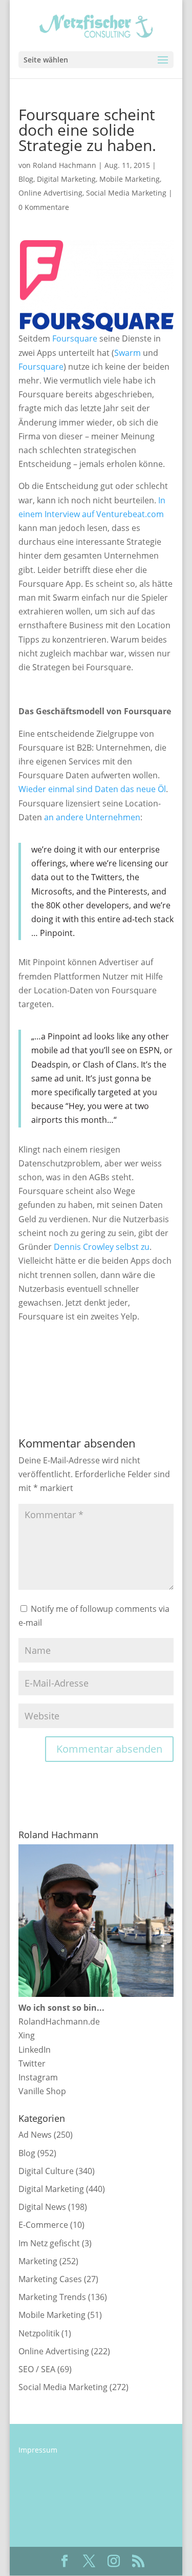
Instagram (38, 2077)
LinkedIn (35, 2050)
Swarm (127, 353)
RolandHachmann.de (59, 2021)
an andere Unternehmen (92, 817)
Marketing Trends (52, 2297)
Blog (26, 179)
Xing (27, 2035)
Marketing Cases (50, 2279)
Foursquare (75, 338)
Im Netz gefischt (49, 2243)
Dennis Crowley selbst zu (102, 1247)
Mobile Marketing (130, 179)
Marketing (38, 2261)
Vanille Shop (42, 2091)
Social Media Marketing (126, 193)
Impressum (38, 2450)
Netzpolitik (39, 2333)
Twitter (32, 2063)
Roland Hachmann (65, 165)
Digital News (42, 2207)
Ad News (35, 2135)
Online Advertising (50, 193)
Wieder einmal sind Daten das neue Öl (92, 789)
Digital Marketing (66, 179)
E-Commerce (43, 2225)
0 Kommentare (44, 207)
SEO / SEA (37, 2369)
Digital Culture (46, 2171)
